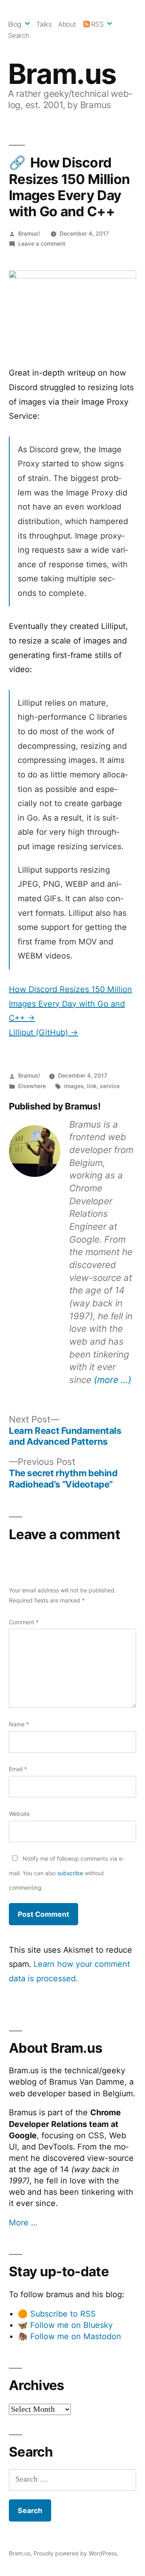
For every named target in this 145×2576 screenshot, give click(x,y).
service (110, 1086)
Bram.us (62, 74)
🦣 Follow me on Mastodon (69, 2336)
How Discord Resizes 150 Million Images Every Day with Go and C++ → (70, 1004)
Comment (24, 1622)
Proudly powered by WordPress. (76, 2553)
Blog (15, 24)
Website (19, 1814)
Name (19, 1724)
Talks (44, 24)
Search (19, 36)
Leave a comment (42, 243)
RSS (97, 24)
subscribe (70, 1873)
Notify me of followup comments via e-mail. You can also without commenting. (67, 1873)
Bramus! (29, 233)
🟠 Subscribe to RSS (57, 2314)
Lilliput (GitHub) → (43, 1032)
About (67, 24)
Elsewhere (32, 1086)
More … (23, 2223)
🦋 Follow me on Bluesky (65, 2325)
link (92, 1086)
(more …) (113, 1380)
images (74, 1086)
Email (18, 1769)
